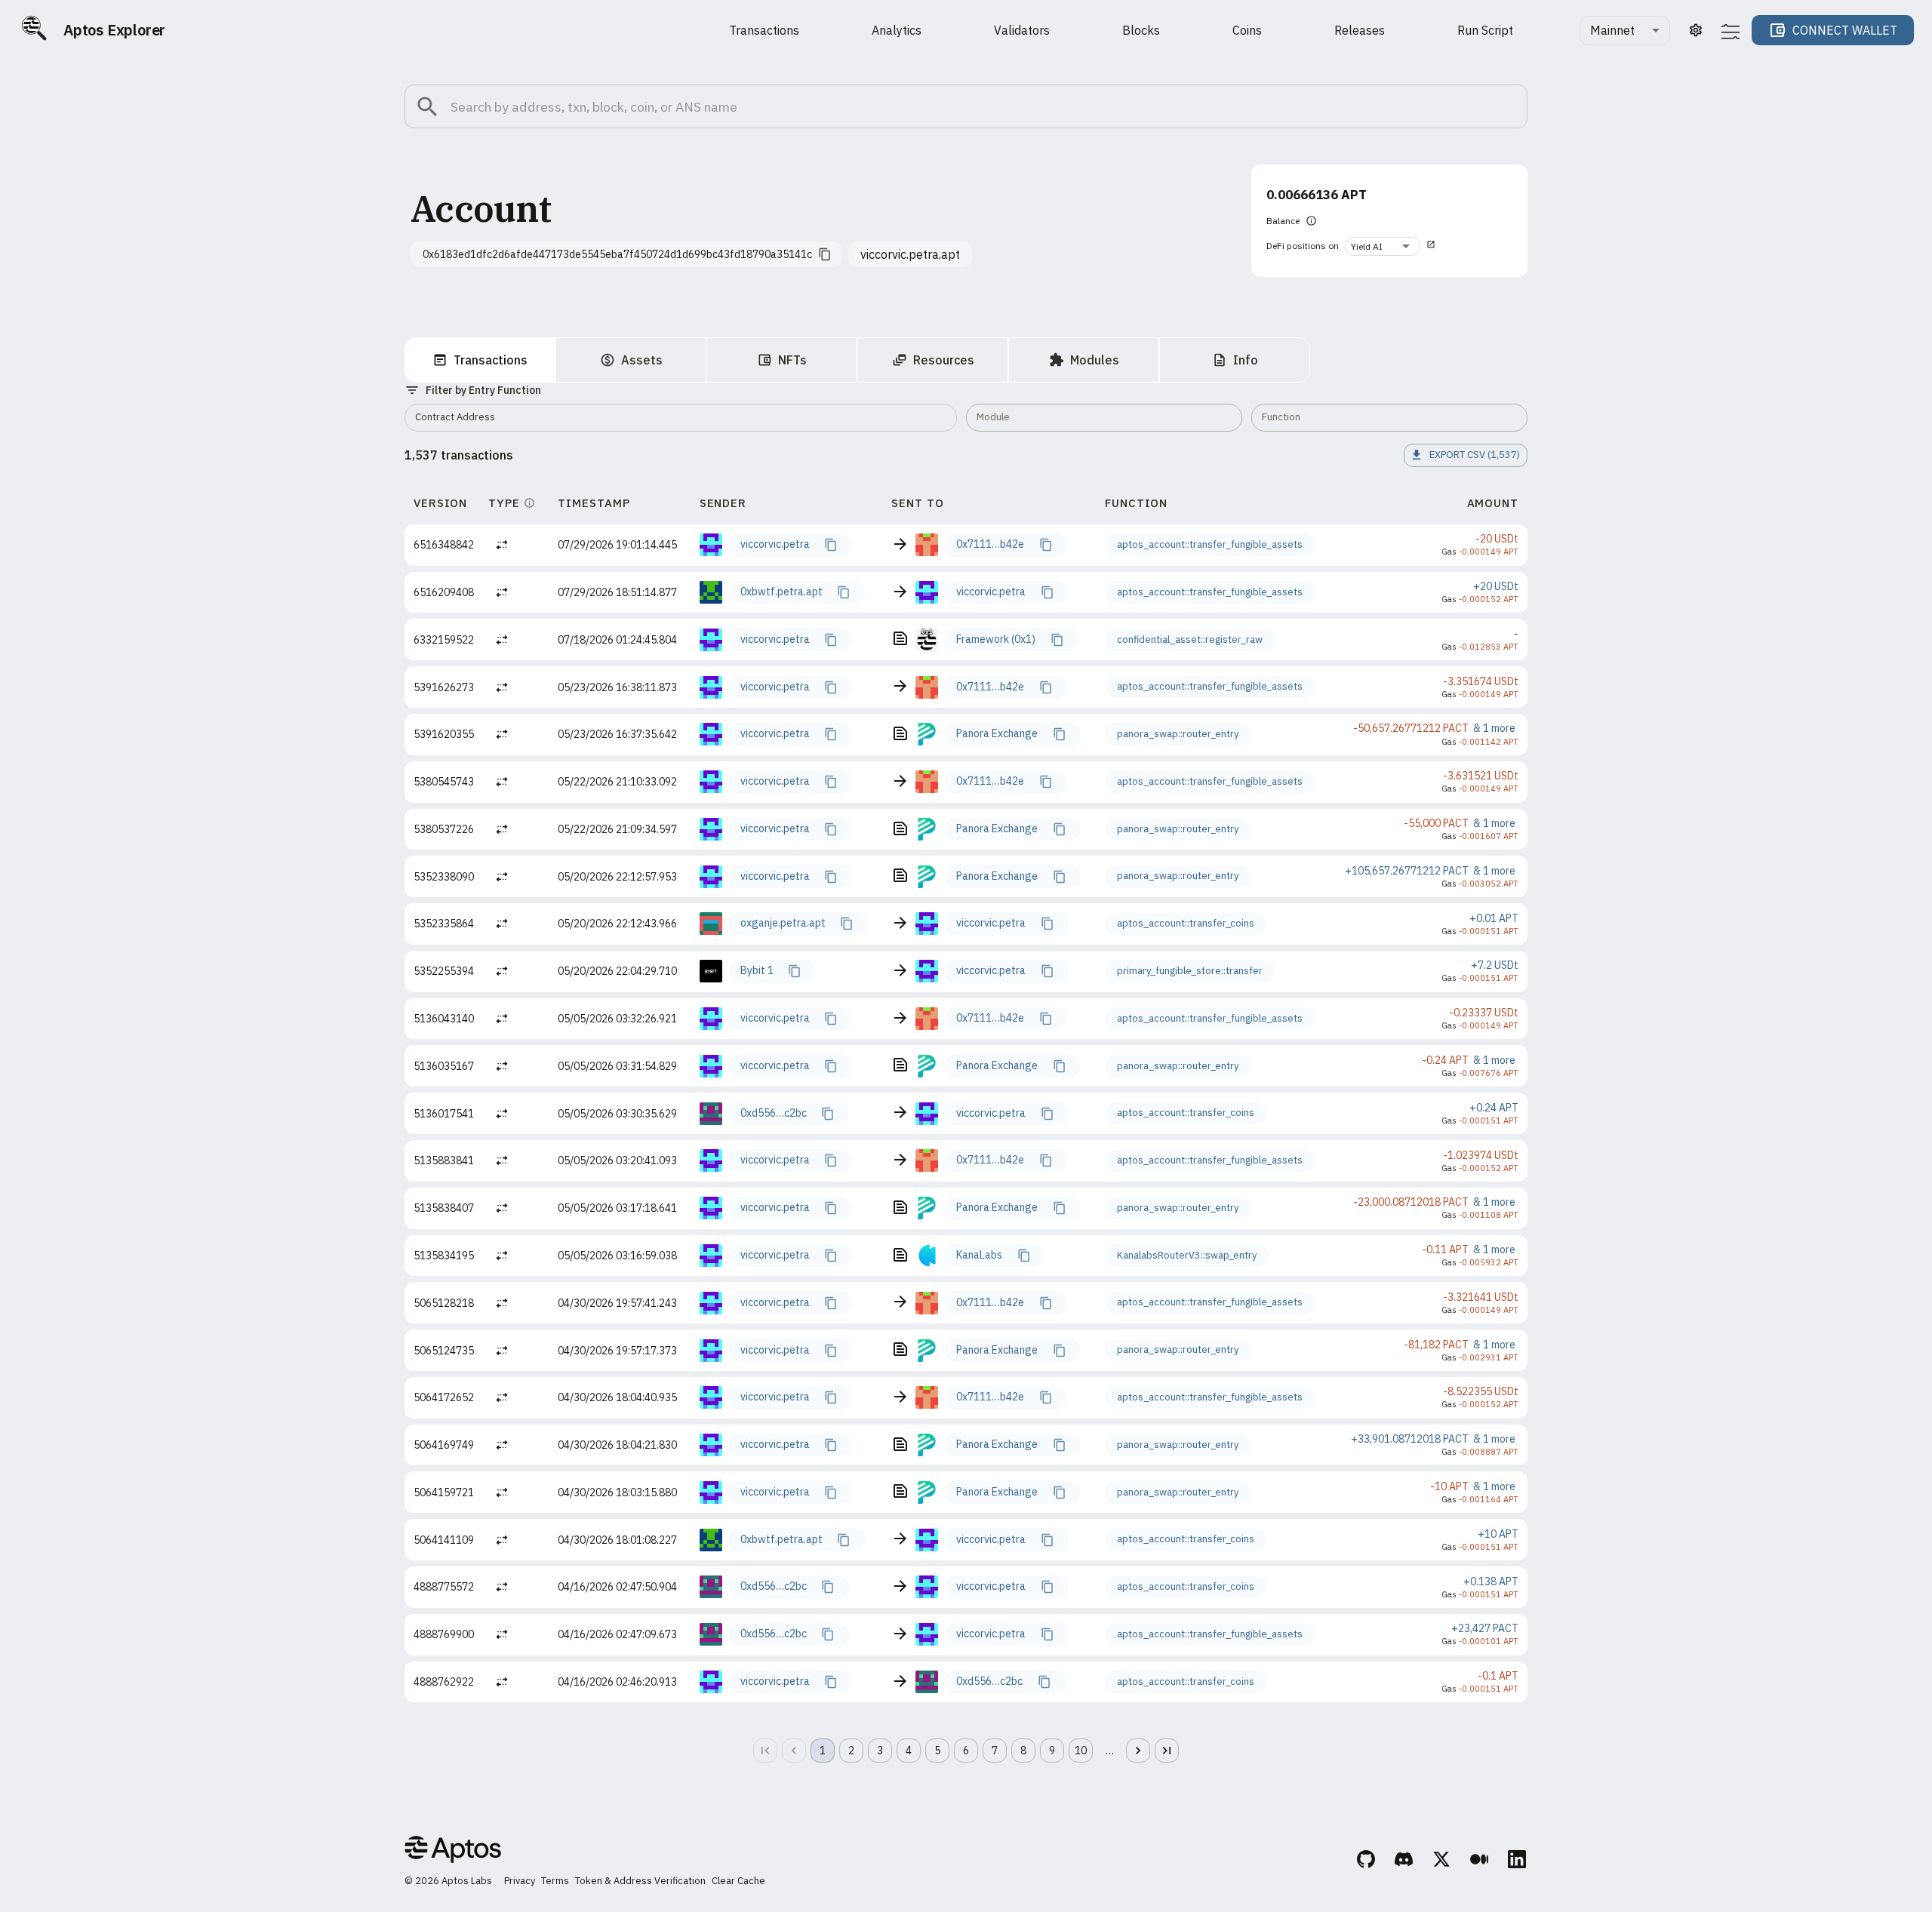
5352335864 (444, 924)
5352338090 (444, 877)
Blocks (1141, 30)
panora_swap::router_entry (1178, 734)
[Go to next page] (1138, 1751)
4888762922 (444, 1682)
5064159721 (444, 1492)
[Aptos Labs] (453, 1852)
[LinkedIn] (1518, 1861)
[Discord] (1404, 1861)
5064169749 (444, 1445)
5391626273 (444, 687)
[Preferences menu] (1730, 31)
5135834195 (444, 1256)
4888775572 (444, 1587)
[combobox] (1625, 31)
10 (1081, 1751)
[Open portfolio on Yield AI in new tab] (1431, 246)
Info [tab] (1246, 360)
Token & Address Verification (640, 1881)
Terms (555, 1881)
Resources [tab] (944, 360)
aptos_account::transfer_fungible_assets (1210, 544)
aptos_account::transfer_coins (1186, 923)
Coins (1247, 30)
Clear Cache (738, 1881)
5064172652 (444, 1397)
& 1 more (1494, 728)
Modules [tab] (1095, 360)
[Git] (1367, 1861)
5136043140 (444, 1019)
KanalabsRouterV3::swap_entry (1187, 1255)
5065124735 (444, 1351)
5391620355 (444, 734)
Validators (1022, 30)
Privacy (520, 1881)
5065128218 (444, 1303)
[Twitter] (1442, 1861)
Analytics (897, 30)
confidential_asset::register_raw (1190, 639)
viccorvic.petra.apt (910, 254)
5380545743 (444, 782)
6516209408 (444, 592)
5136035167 (444, 1066)
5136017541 (444, 1114)
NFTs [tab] (792, 360)
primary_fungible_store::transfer (1190, 971)
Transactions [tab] (491, 360)
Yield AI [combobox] (1367, 246)
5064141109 (444, 1540)
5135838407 (444, 1208)
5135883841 (444, 1160)
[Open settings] (1696, 30)
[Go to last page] (1167, 1751)
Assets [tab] (642, 360)
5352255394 (444, 971)
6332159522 (444, 640)
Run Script (1485, 30)
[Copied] (830, 545)
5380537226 (444, 829)
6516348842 (444, 545)
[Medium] (1480, 1861)
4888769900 (444, 1634)
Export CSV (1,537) (1475, 455)
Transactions (764, 30)
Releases (1360, 30)
